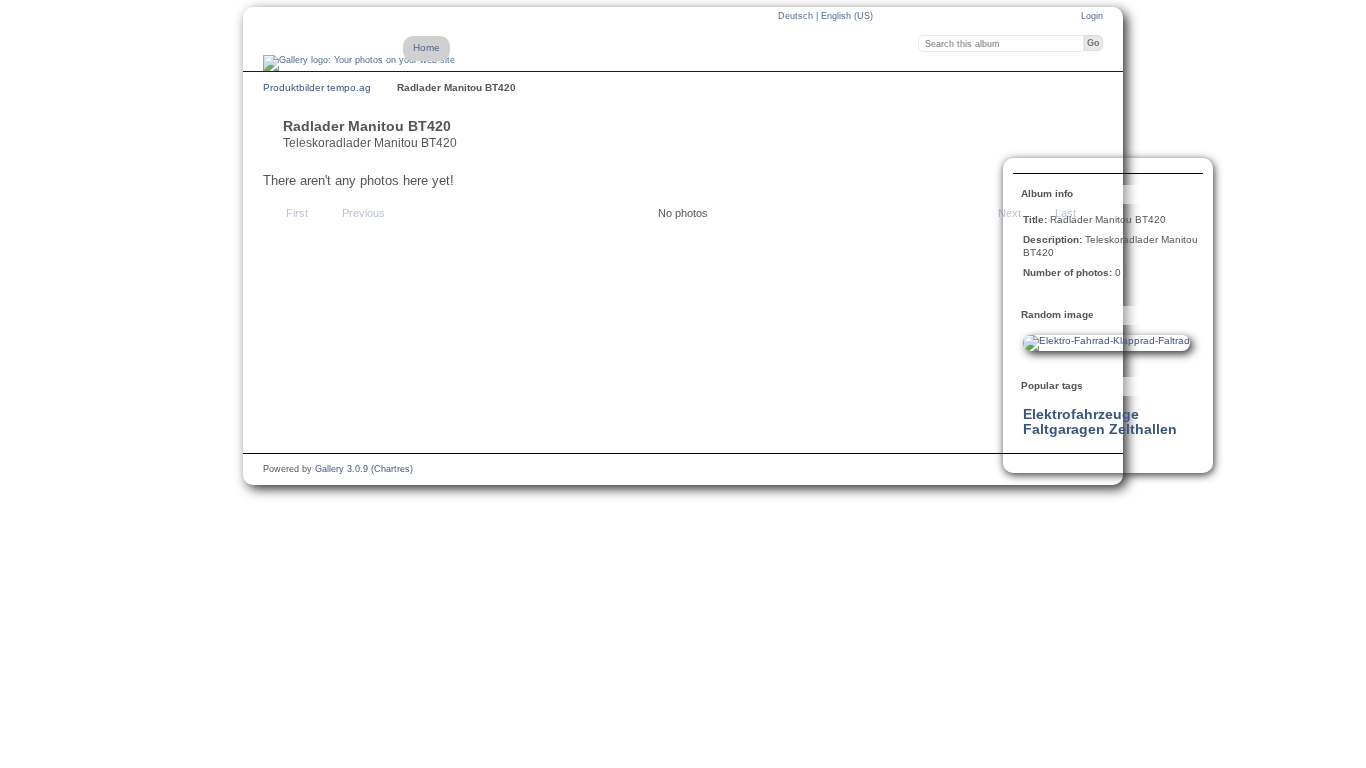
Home (426, 47)
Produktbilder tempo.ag (317, 87)
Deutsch (797, 16)
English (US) (847, 16)
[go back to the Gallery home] (359, 63)
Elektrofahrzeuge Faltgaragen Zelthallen (1100, 421)
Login (1092, 16)
